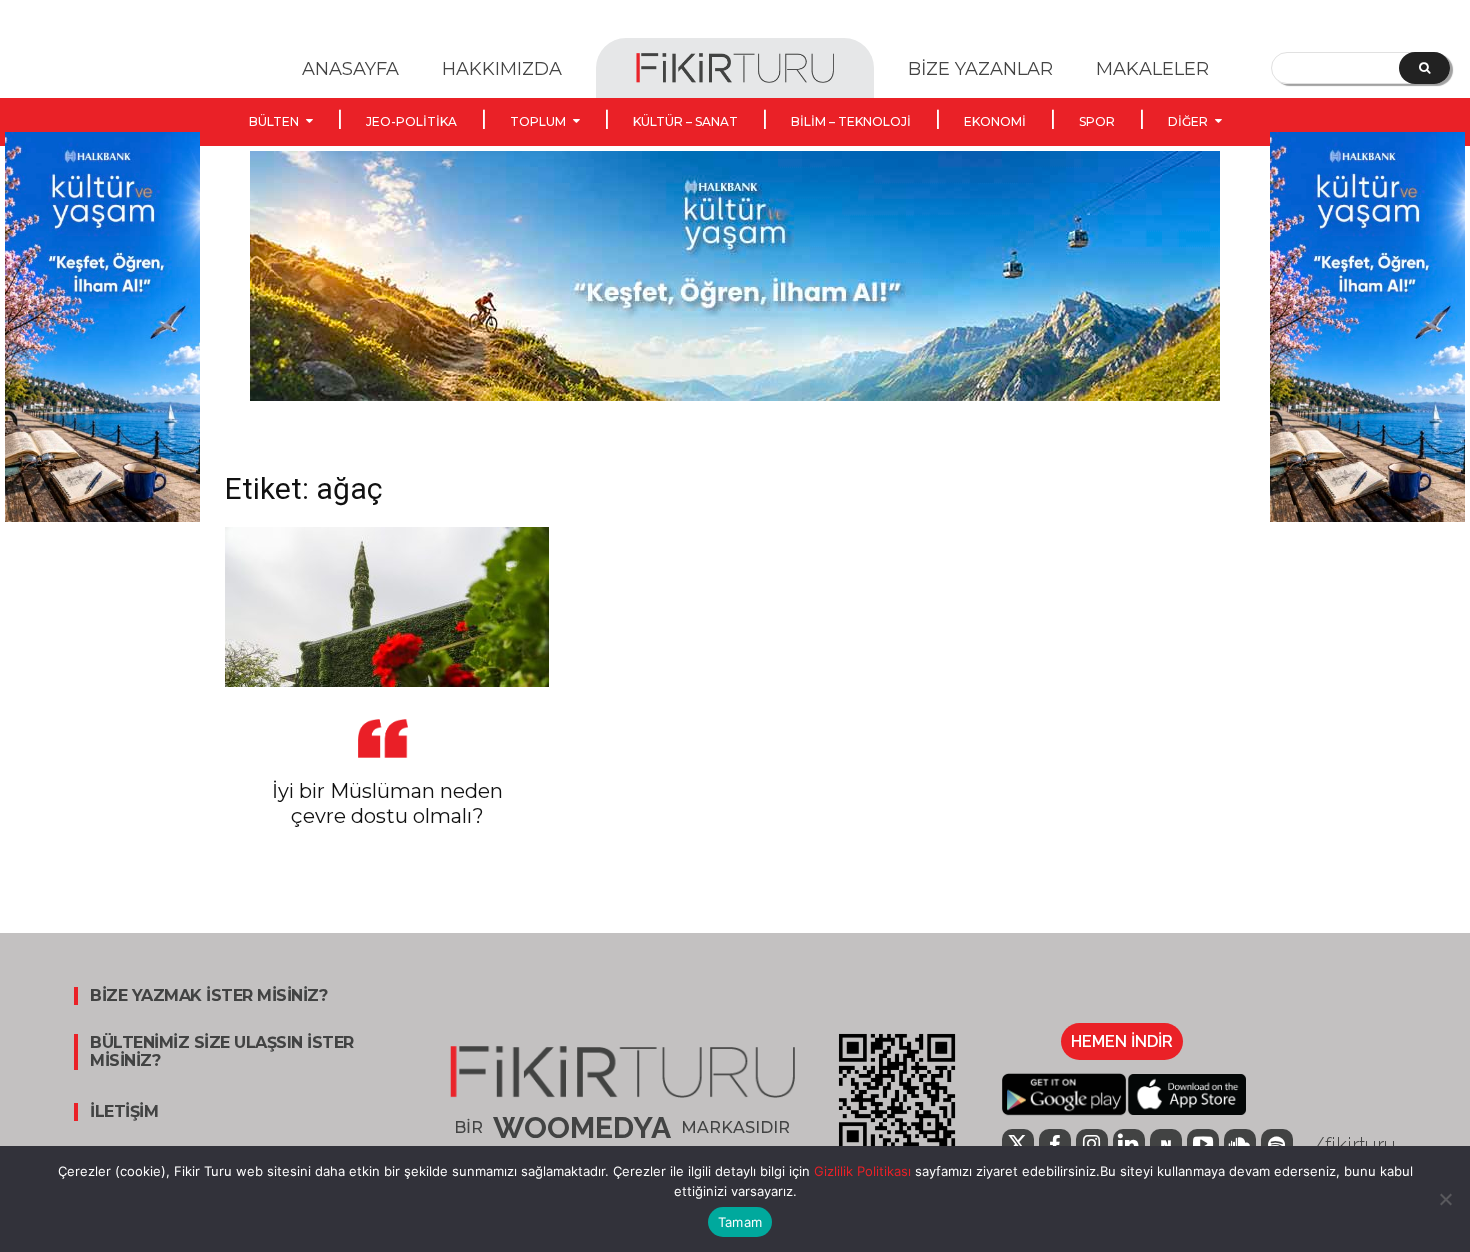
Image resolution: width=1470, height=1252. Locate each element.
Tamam (740, 1222)
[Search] (1424, 68)
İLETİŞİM (124, 1112)
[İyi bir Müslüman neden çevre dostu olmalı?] (387, 607)
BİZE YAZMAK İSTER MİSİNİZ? (208, 996)
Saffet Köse (258, 852)
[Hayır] (1445, 1199)
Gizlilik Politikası (860, 1171)
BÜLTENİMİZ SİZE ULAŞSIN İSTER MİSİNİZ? (222, 1052)
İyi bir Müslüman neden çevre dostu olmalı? (387, 803)
